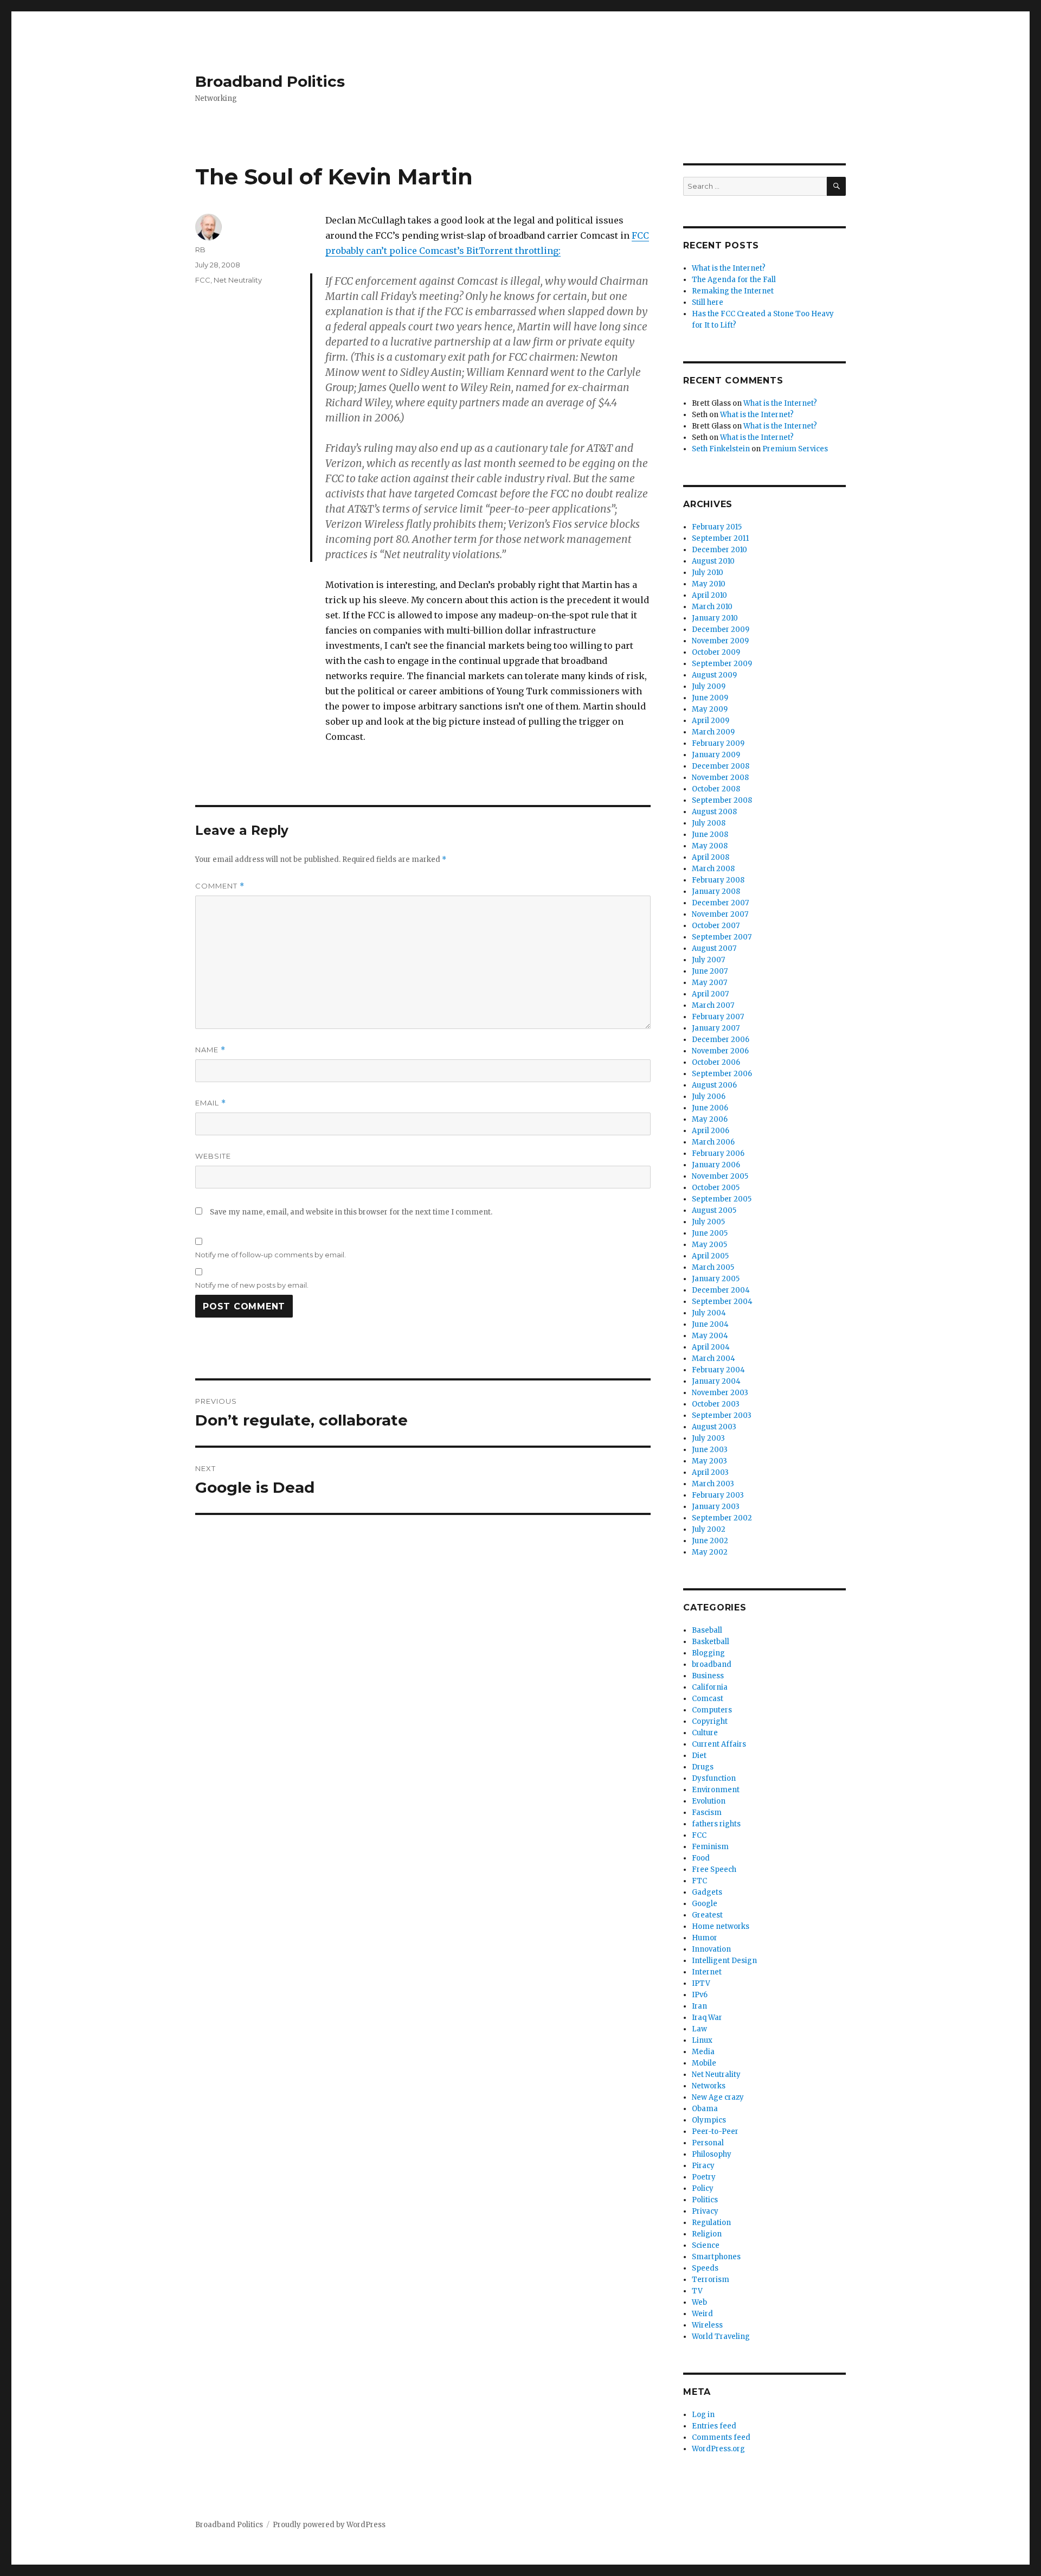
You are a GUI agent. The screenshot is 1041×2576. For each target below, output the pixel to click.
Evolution (709, 1801)
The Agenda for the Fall (734, 280)
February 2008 (718, 880)
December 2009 (721, 629)
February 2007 (718, 1017)
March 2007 (713, 1005)
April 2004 (711, 1347)
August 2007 (714, 948)
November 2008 (720, 778)
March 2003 (713, 1484)
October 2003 (716, 1404)
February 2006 (718, 1153)
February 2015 (717, 527)
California (710, 1687)
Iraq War (707, 2018)
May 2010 (709, 584)
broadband (712, 1664)
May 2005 (709, 1245)
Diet (699, 1756)
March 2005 (713, 1267)
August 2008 (714, 812)
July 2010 (708, 573)
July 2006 (709, 1097)
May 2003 (709, 1461)
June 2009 (710, 698)
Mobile (704, 2063)
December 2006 (721, 1040)
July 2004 (709, 1313)
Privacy (705, 2211)
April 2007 (710, 994)
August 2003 (714, 1427)
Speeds (705, 2268)
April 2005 (710, 1256)
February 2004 (718, 1370)
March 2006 (713, 1142)
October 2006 (716, 1062)
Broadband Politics (270, 81)
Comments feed (721, 2437)
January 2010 (715, 618)
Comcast (708, 1699)
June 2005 (710, 1233)
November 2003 (720, 1393)
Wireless (707, 2325)
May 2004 (710, 1336)
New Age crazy (718, 2097)
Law (699, 2029)
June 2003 (710, 1450)
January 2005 (716, 1279)
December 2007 (720, 903)
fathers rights (716, 1824)
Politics (705, 2200)
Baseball (707, 1630)
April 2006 (711, 1131)
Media (703, 2052)
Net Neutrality (238, 280)
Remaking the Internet (733, 291)
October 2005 (716, 1188)
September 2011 (720, 538)
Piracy (703, 2166)
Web (699, 2302)
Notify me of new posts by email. (252, 1285)
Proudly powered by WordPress (329, 2525)
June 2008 (710, 835)
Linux (702, 2040)
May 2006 (710, 1119)
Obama (705, 2109)
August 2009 (714, 675)
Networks (709, 2086)
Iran (699, 2006)
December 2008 (721, 766)
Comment (220, 886)
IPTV (701, 1983)
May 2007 (709, 983)
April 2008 (711, 857)
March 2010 (712, 607)
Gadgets (707, 1892)
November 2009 (720, 641)
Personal (708, 2143)
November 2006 (720, 1051)
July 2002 (709, 1529)
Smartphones (716, 2257)
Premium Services (795, 449)
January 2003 (716, 1507)
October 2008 (716, 789)
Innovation (711, 1949)
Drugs (703, 1767)
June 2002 (710, 1541)
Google (705, 1904)
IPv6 (700, 1995)
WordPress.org (718, 2449)
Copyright (710, 1721)
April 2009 (711, 721)
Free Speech (714, 1869)
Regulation (711, 2223)
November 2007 (720, 914)
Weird (702, 2314)
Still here (708, 302)
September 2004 (722, 1302)
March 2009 (713, 732)
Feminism (710, 1847)
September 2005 (722, 1199)
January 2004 (716, 1381)
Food (701, 1858)
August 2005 (714, 1210)
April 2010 (709, 595)
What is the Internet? (729, 268)
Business (708, 1676)
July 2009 (709, 686)
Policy (703, 2188)
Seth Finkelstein (721, 449)
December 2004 (721, 1290)
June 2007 (710, 971)
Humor (705, 1938)
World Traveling (721, 2337)
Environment (716, 1790)
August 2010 (713, 561)
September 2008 (722, 800)
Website (213, 1156)
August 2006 (714, 1085)
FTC (699, 1881)
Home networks (721, 1926)
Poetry (704, 2177)
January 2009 (716, 755)
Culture (705, 1733)
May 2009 (710, 709)
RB (200, 250)
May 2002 (710, 1552)
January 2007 (716, 1028)
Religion (707, 2234)
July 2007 (708, 960)
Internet (707, 1972)
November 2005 (720, 1176)
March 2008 (713, 869)
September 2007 (722, 937)
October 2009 (716, 652)
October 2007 (716, 926)
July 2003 (708, 1438)
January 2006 (716, 1165)
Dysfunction (714, 1778)
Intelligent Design (724, 1961)
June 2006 (710, 1108)
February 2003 (718, 1495)
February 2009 (718, 743)
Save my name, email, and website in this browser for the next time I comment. (351, 1212)
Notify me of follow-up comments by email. (271, 1255)
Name (210, 1050)
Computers (712, 1710)
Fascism (707, 1813)
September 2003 (722, 1415)
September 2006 (722, 1074)
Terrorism (711, 2280)
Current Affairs (719, 1744)
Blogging (708, 1653)
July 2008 (709, 823)
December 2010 (719, 550)
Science (706, 2245)
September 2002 (722, 1518)
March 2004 (714, 1359)
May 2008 (710, 846)
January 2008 (716, 891)
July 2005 (708, 1222)
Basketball (711, 1642)
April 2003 (710, 1472)
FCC (203, 280)
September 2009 (722, 664)
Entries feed (714, 2426)
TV (697, 2291)
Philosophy (712, 2154)
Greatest (707, 1915)
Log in (703, 2415)
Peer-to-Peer (715, 2131)
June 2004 (710, 1324)
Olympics (709, 2120)
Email (211, 1103)
